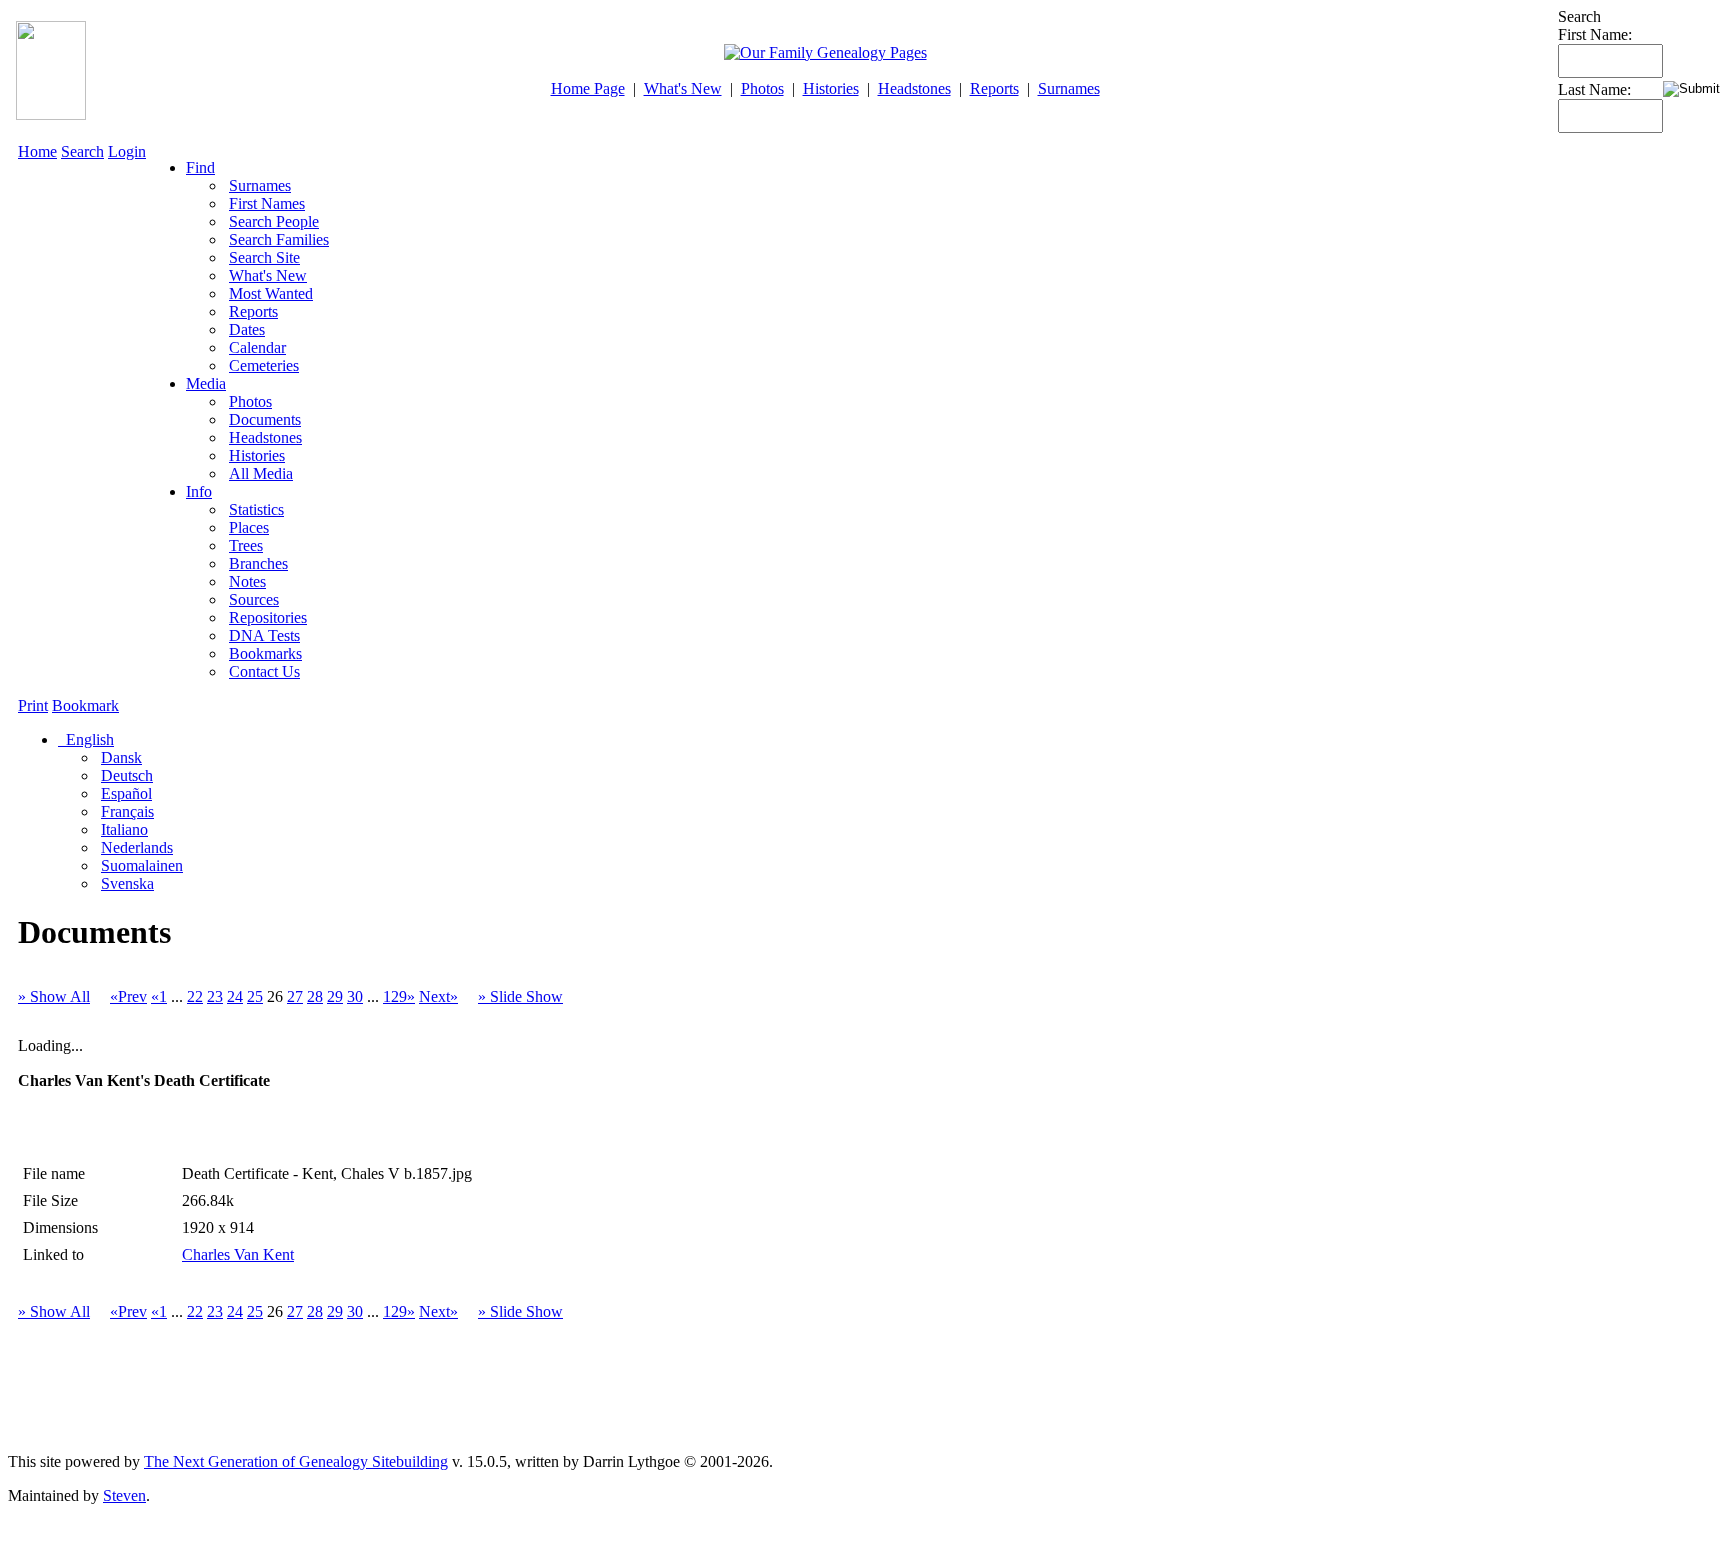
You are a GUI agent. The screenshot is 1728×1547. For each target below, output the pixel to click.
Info (199, 491)
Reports (994, 88)
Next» (438, 996)
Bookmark (85, 705)
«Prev (128, 996)
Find (200, 167)
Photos (762, 88)
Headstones (914, 88)
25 (255, 996)
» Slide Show (520, 996)
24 (235, 996)
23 (215, 996)
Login (127, 151)
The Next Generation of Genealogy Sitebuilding (296, 1461)
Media (206, 383)
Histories (831, 88)
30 (355, 996)
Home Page (588, 88)
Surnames (1069, 88)
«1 (159, 996)
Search (82, 151)
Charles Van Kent (238, 1254)
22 (195, 996)
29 (335, 996)
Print (33, 705)
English (88, 739)
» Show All (54, 996)
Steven (124, 1495)
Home (37, 151)
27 (295, 996)
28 (315, 996)
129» (399, 996)
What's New (683, 88)
